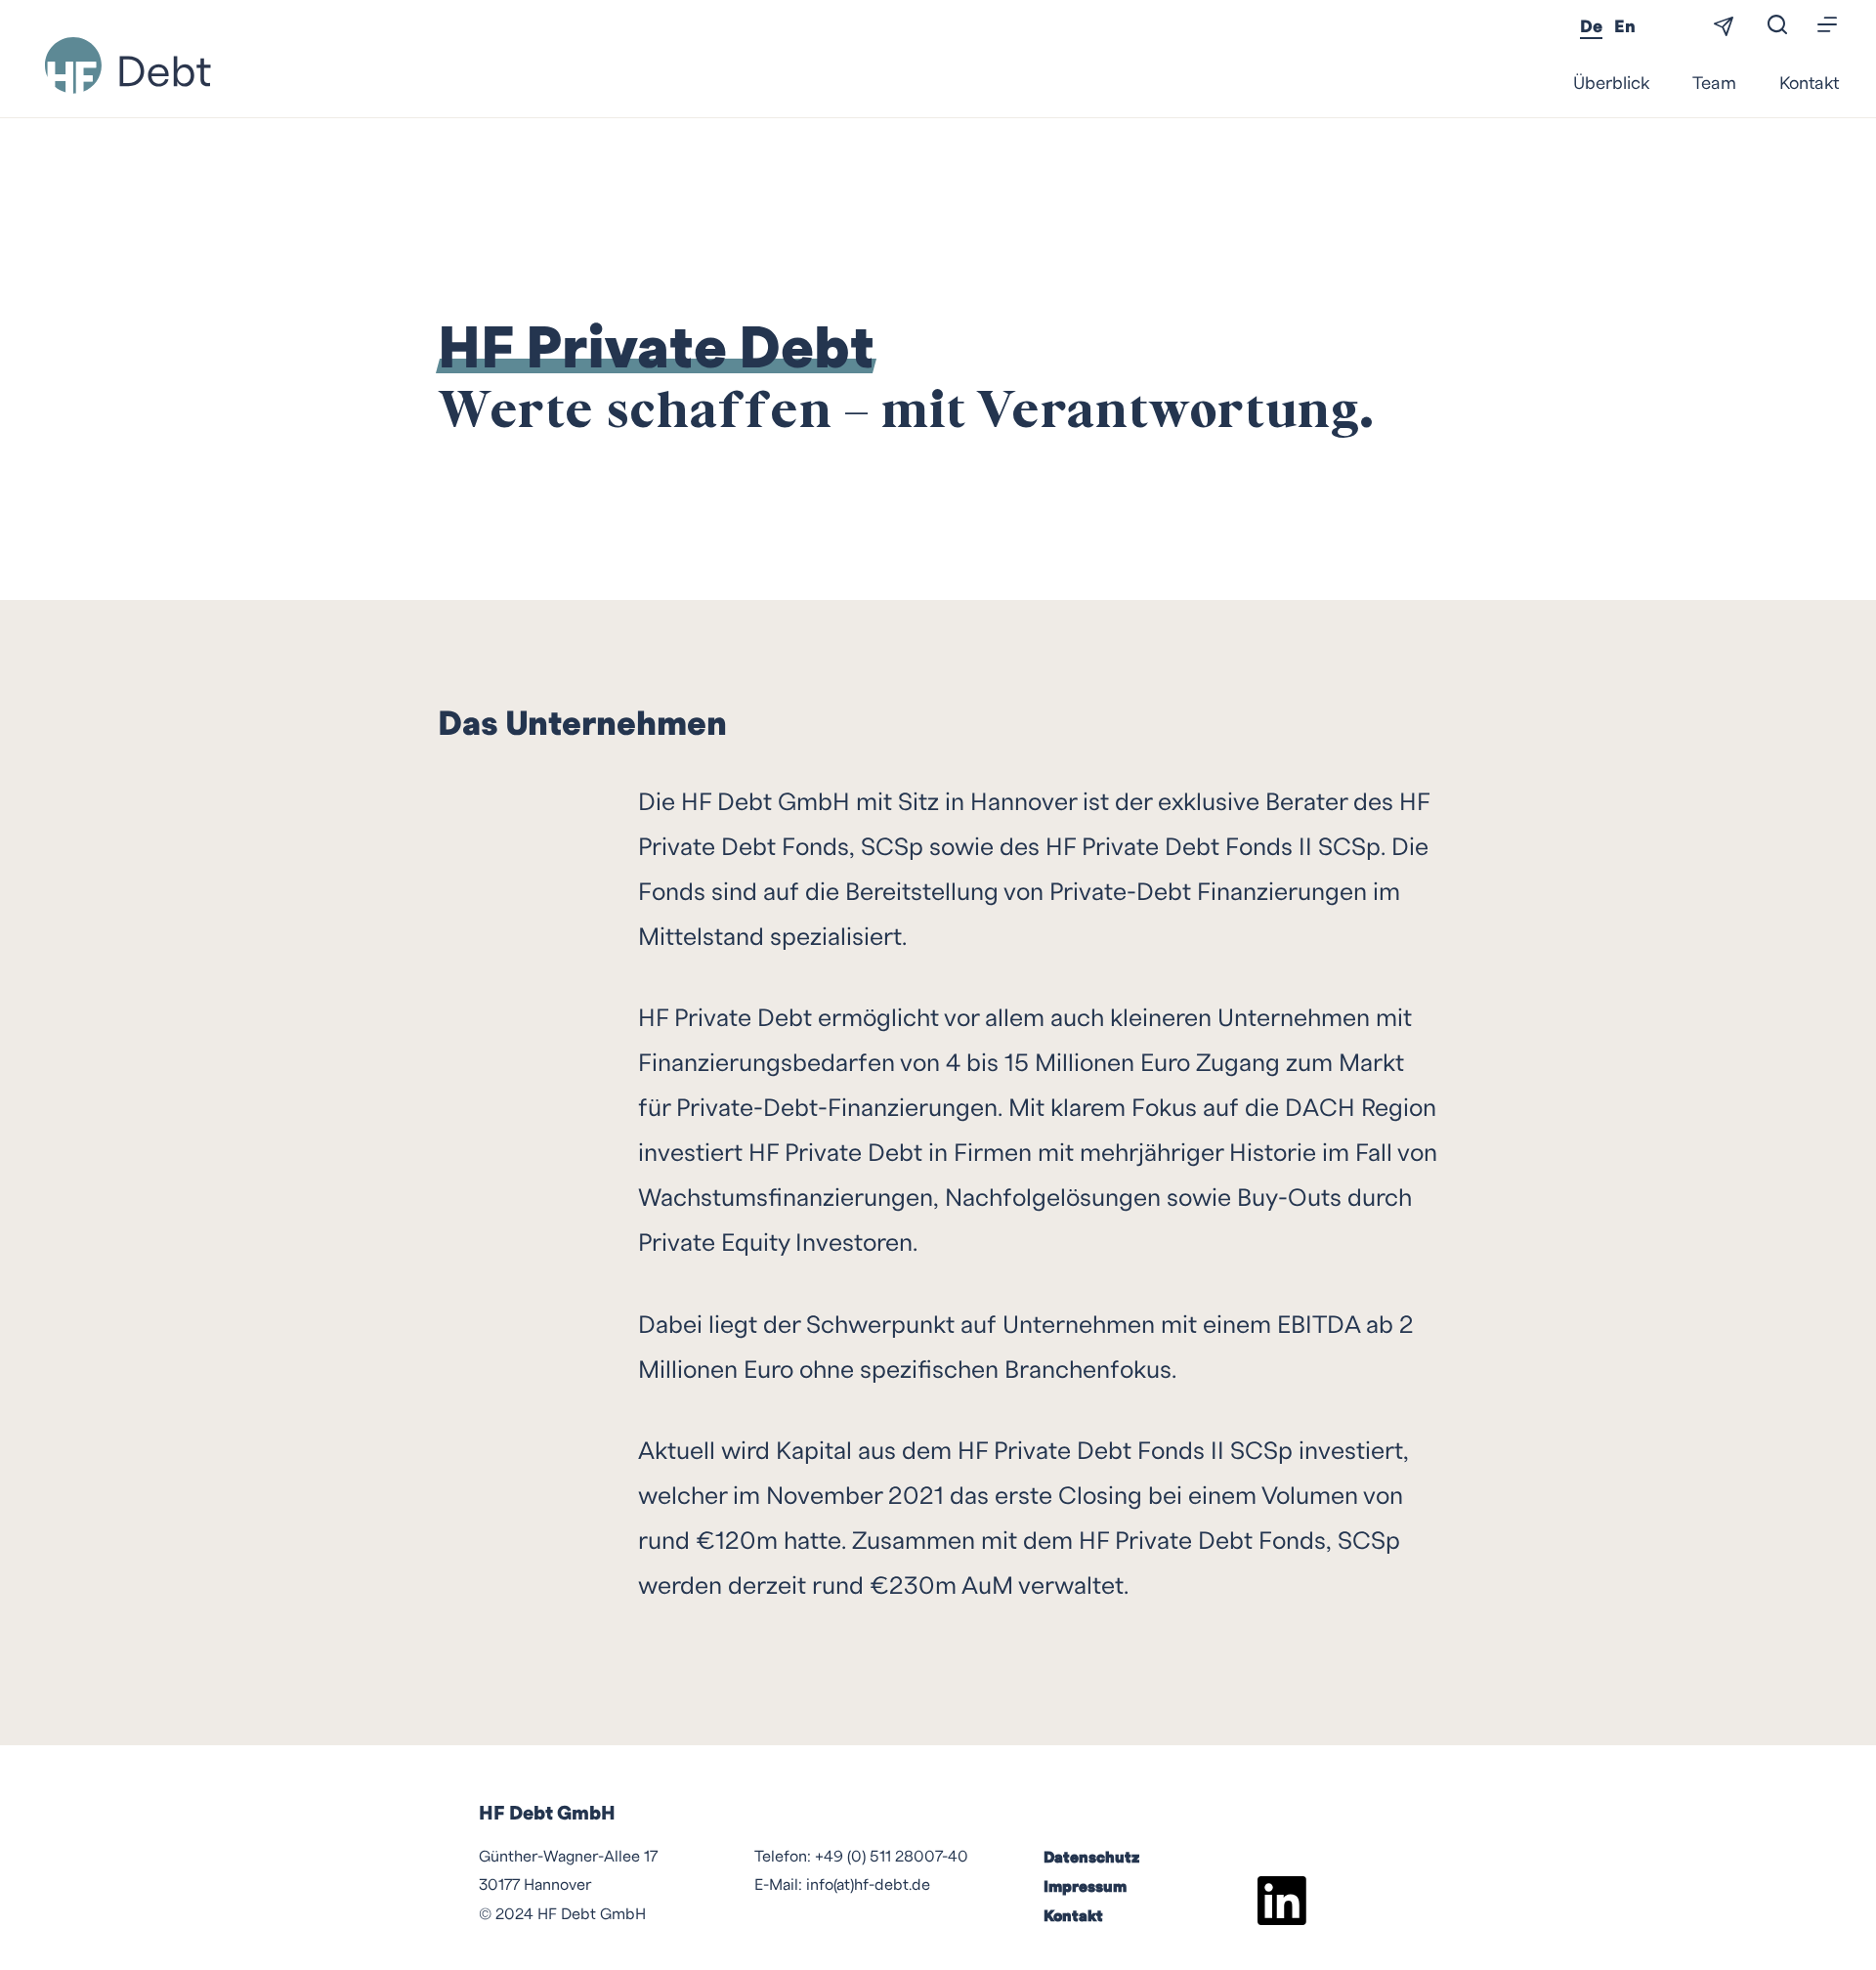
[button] (1828, 26)
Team (1714, 84)
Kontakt (1809, 84)
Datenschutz (1091, 1858)
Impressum (1085, 1887)
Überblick (1611, 84)
